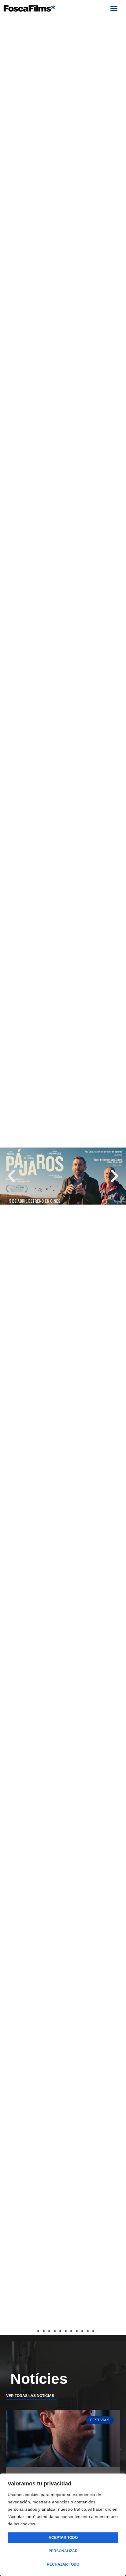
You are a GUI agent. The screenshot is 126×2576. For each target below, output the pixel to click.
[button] (114, 9)
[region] (63, 2525)
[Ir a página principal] (29, 8)
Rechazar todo (63, 2564)
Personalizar (63, 2551)
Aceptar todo (63, 2538)
